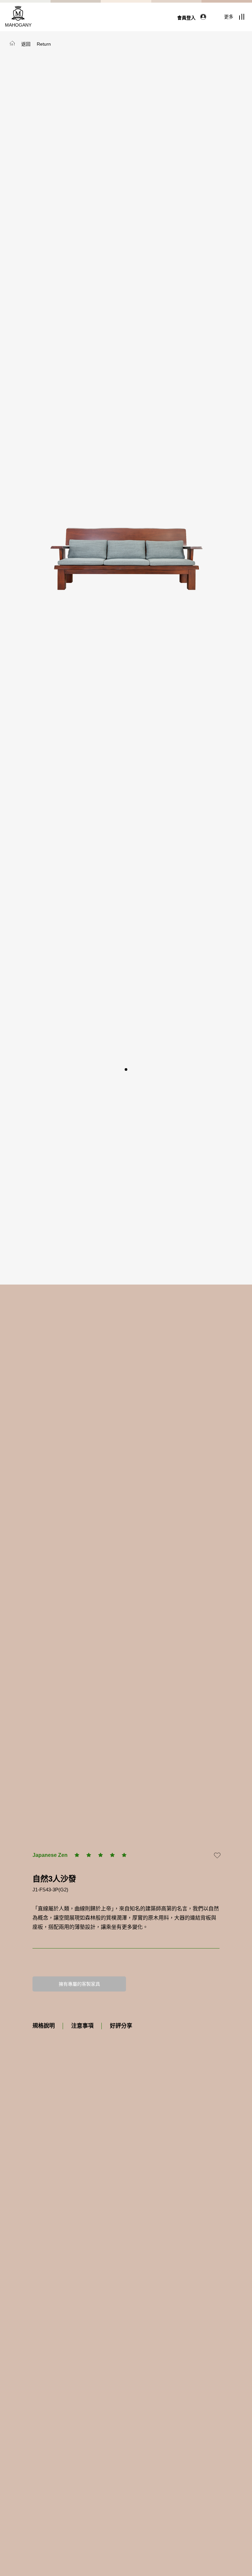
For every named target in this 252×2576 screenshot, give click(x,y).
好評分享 (121, 2026)
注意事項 (82, 2026)
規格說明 (44, 2026)
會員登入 (187, 18)
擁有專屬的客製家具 (79, 1984)
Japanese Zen (50, 1855)
